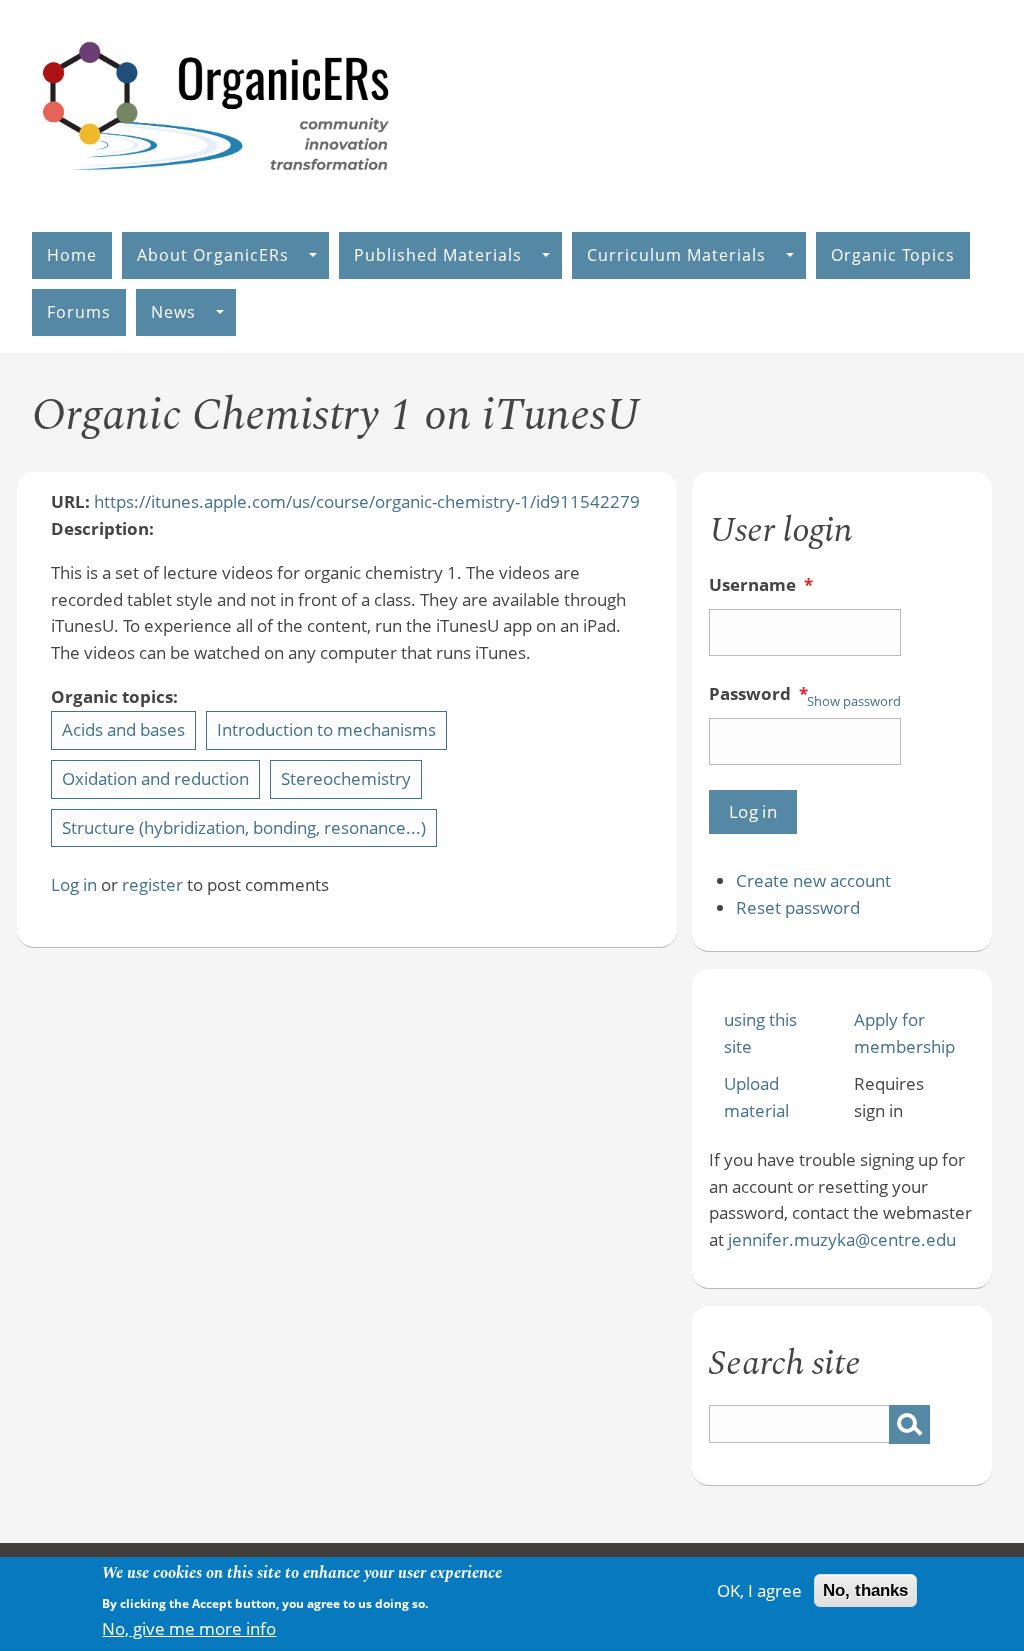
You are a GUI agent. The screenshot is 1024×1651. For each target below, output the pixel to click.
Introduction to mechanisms (326, 729)
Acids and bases (123, 729)
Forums (79, 312)
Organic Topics (893, 255)
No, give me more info (189, 1628)
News (173, 312)
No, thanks (865, 1590)
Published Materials (438, 255)
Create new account (813, 880)
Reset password (798, 907)
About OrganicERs (213, 255)
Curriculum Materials (676, 255)
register (152, 884)
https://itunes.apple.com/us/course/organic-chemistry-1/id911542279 (367, 501)
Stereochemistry (346, 778)
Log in (74, 884)
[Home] (217, 191)
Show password (854, 701)
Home (72, 255)
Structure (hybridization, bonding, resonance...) (244, 827)
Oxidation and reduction (155, 778)
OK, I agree (759, 1590)
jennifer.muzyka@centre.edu (842, 1239)
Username (761, 584)
